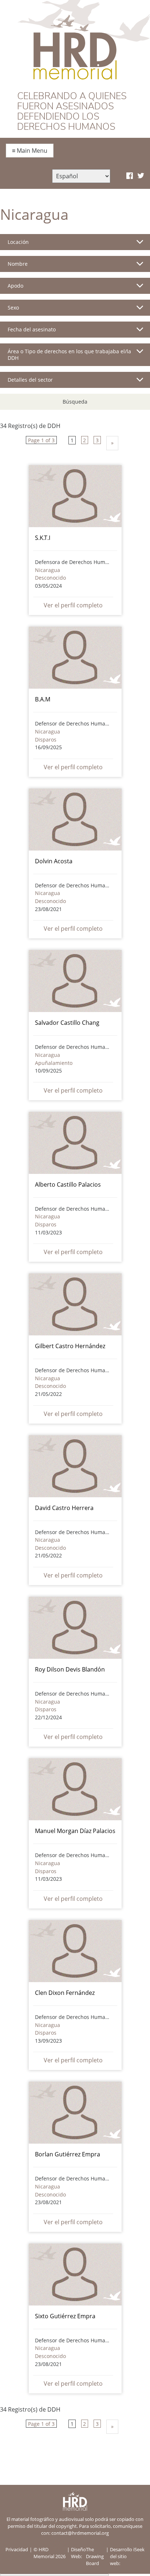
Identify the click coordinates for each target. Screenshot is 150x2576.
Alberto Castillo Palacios (68, 1184)
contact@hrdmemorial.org (80, 2533)
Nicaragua (48, 570)
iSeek (139, 2549)
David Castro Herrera (64, 1508)
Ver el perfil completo (73, 605)
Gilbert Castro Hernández (70, 1346)
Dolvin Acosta (54, 861)
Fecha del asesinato (32, 329)
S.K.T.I (43, 538)
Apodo (15, 286)
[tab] (75, 245)
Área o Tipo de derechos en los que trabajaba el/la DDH (69, 355)
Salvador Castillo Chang (67, 1023)
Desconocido (50, 578)
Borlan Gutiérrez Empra (68, 2154)
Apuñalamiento (54, 1063)
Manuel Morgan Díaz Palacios (75, 1831)
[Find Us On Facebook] (130, 176)
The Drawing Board (95, 2556)
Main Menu (30, 151)
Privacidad (17, 2549)
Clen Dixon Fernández (65, 1993)
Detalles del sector (30, 380)
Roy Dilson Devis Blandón (70, 1669)
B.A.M (43, 699)
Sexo (13, 308)
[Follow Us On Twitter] (141, 176)
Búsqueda (75, 402)
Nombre (18, 264)
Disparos (46, 740)
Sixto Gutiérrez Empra (65, 2316)
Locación (18, 242)
